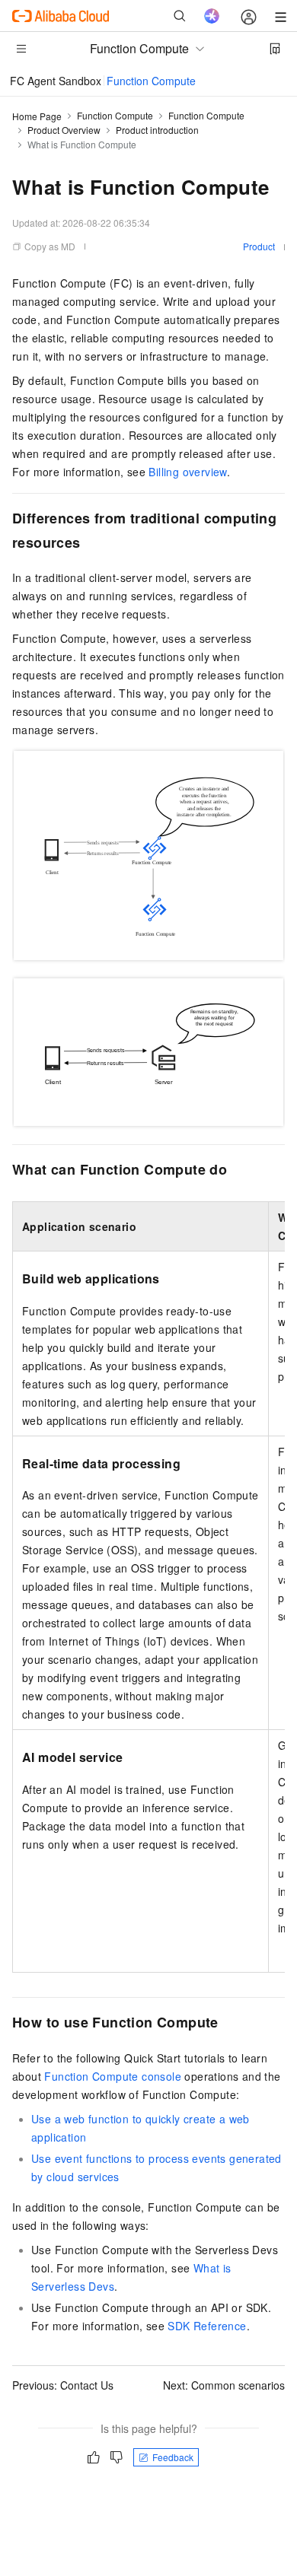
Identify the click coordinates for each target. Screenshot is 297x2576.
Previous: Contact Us (63, 2385)
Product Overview (64, 130)
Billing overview (187, 472)
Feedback (173, 2457)
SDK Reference (207, 2326)
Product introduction (157, 130)
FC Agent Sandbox (56, 81)
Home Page (37, 116)
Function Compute (151, 81)
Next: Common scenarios (224, 2385)
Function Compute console (113, 2076)
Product (259, 246)
